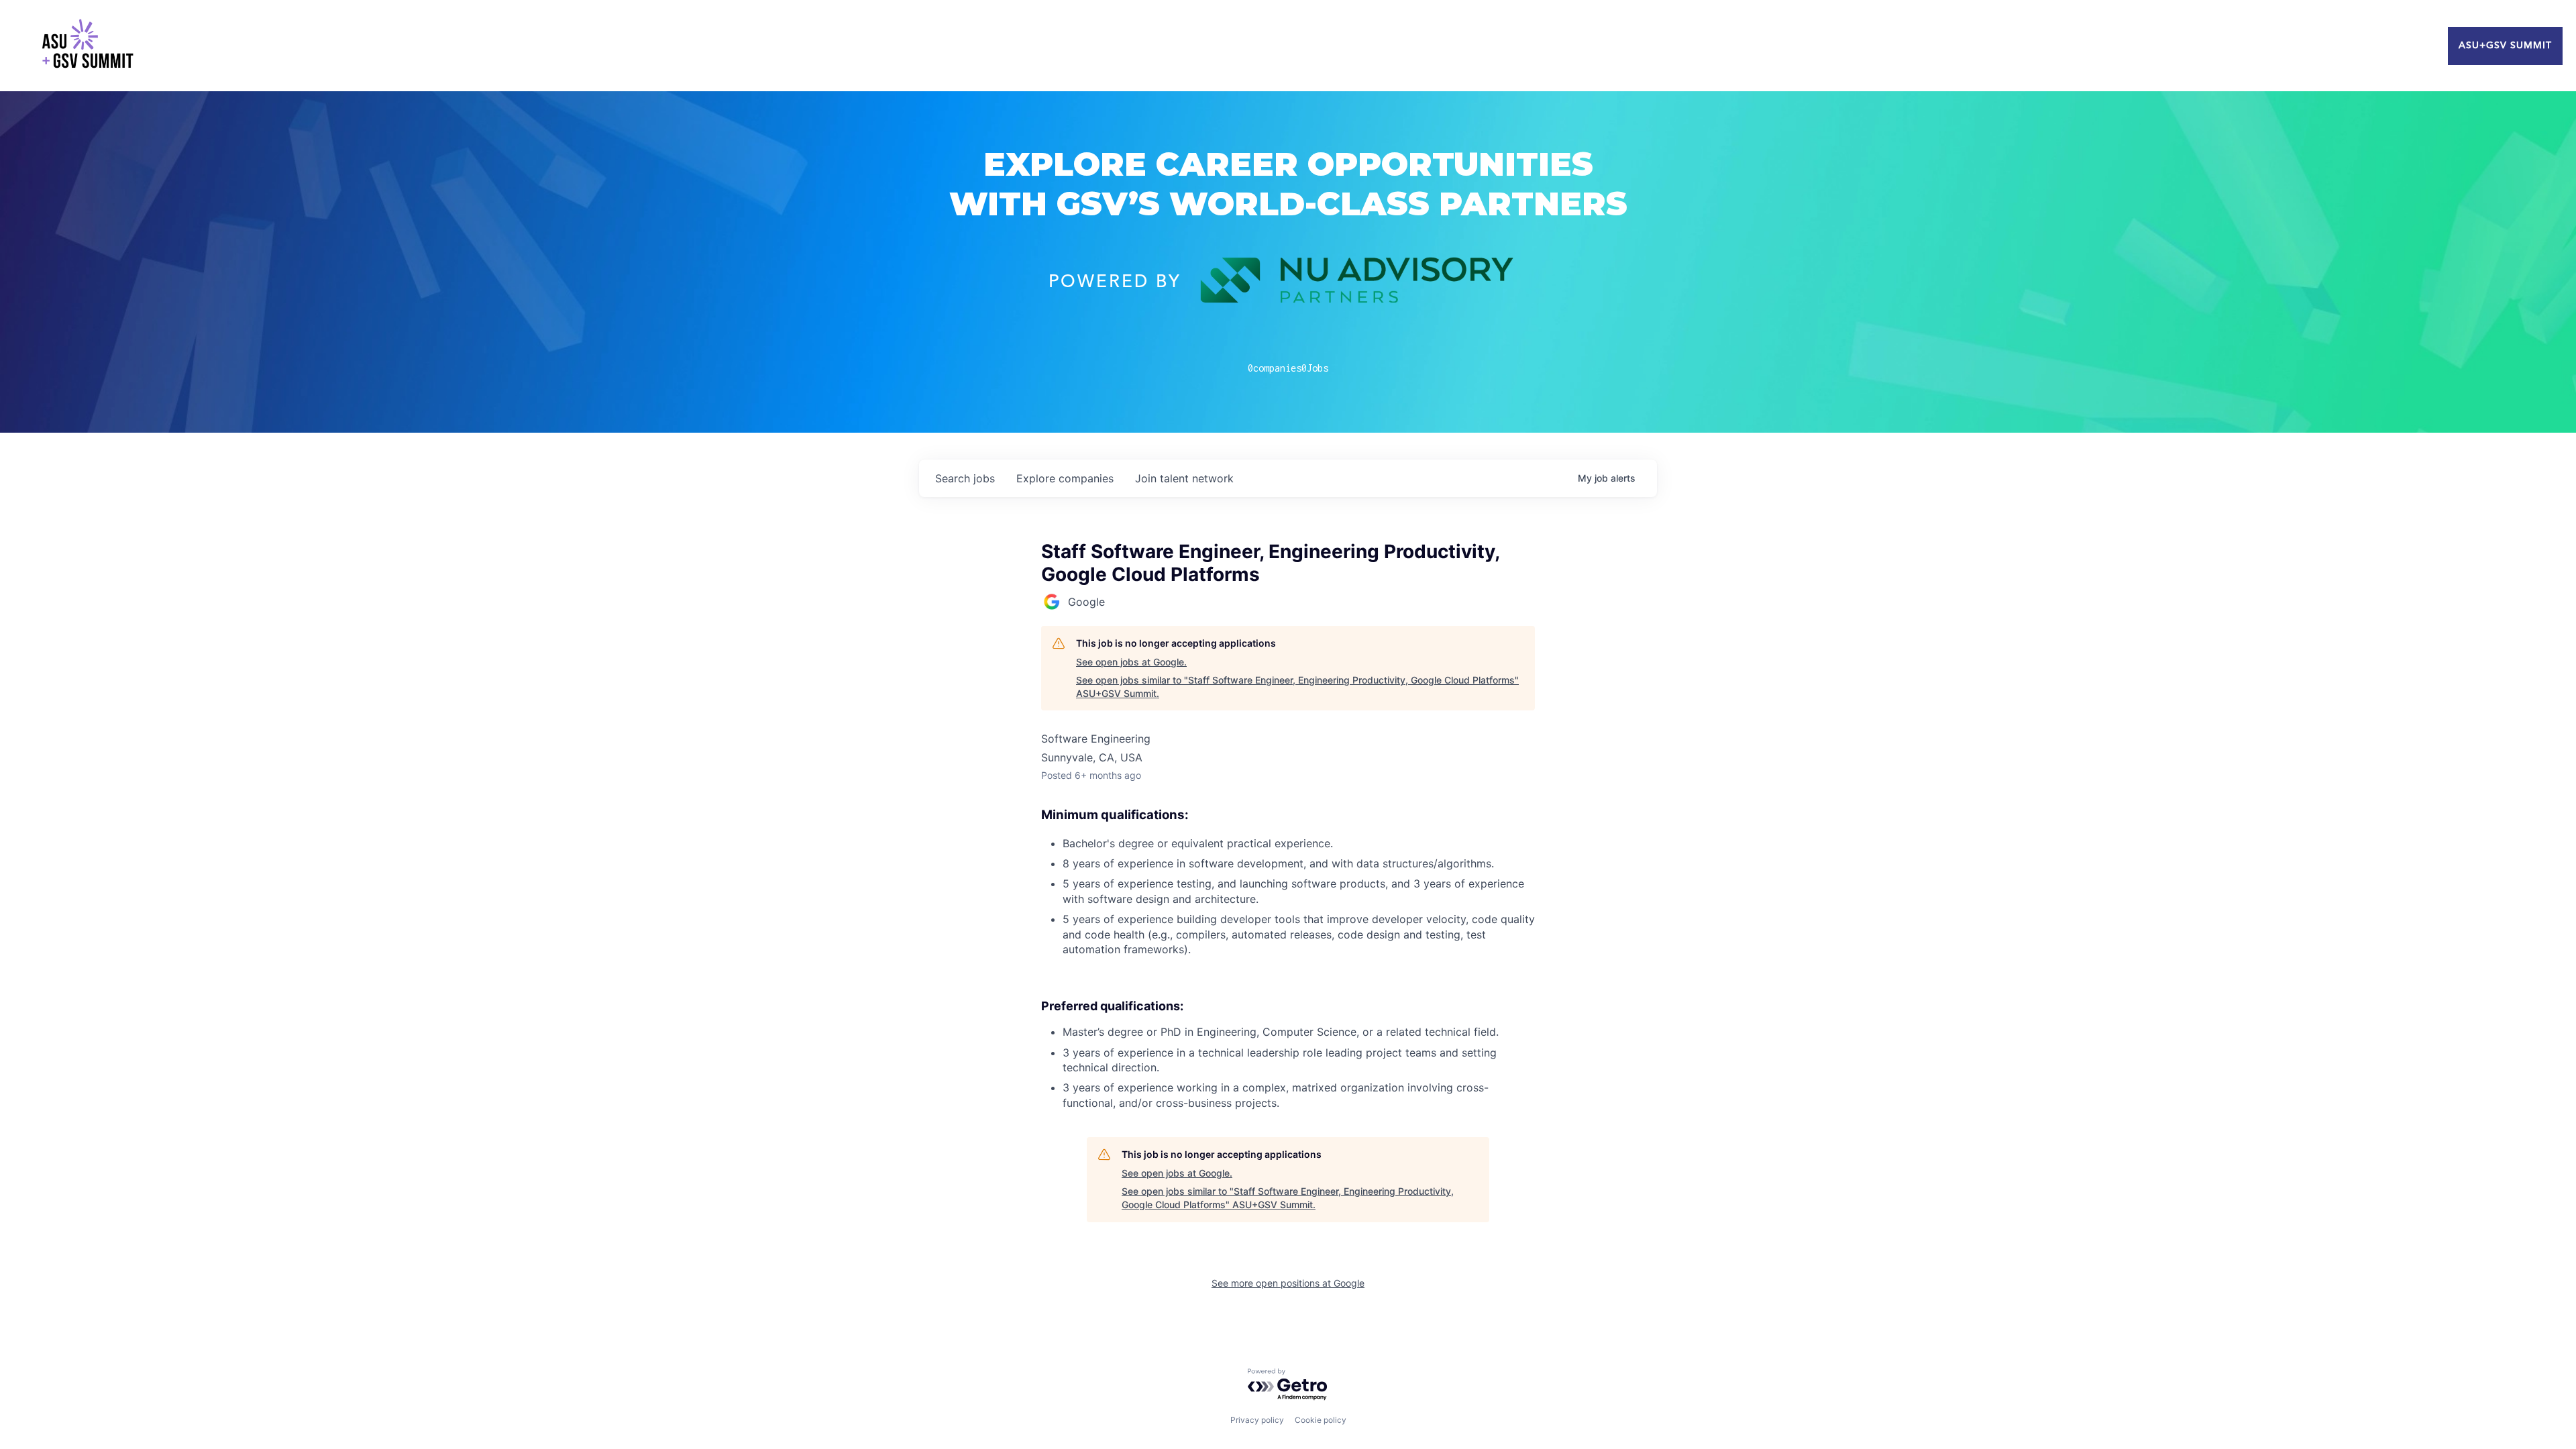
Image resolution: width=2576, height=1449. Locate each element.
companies (1065, 478)
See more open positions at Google (1288, 1283)
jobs (965, 478)
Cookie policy (1321, 1420)
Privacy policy (1257, 1420)
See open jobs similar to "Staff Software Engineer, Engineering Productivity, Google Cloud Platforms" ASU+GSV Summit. (1297, 687)
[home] (87, 46)
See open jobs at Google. (1131, 662)
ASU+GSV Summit (2505, 46)
